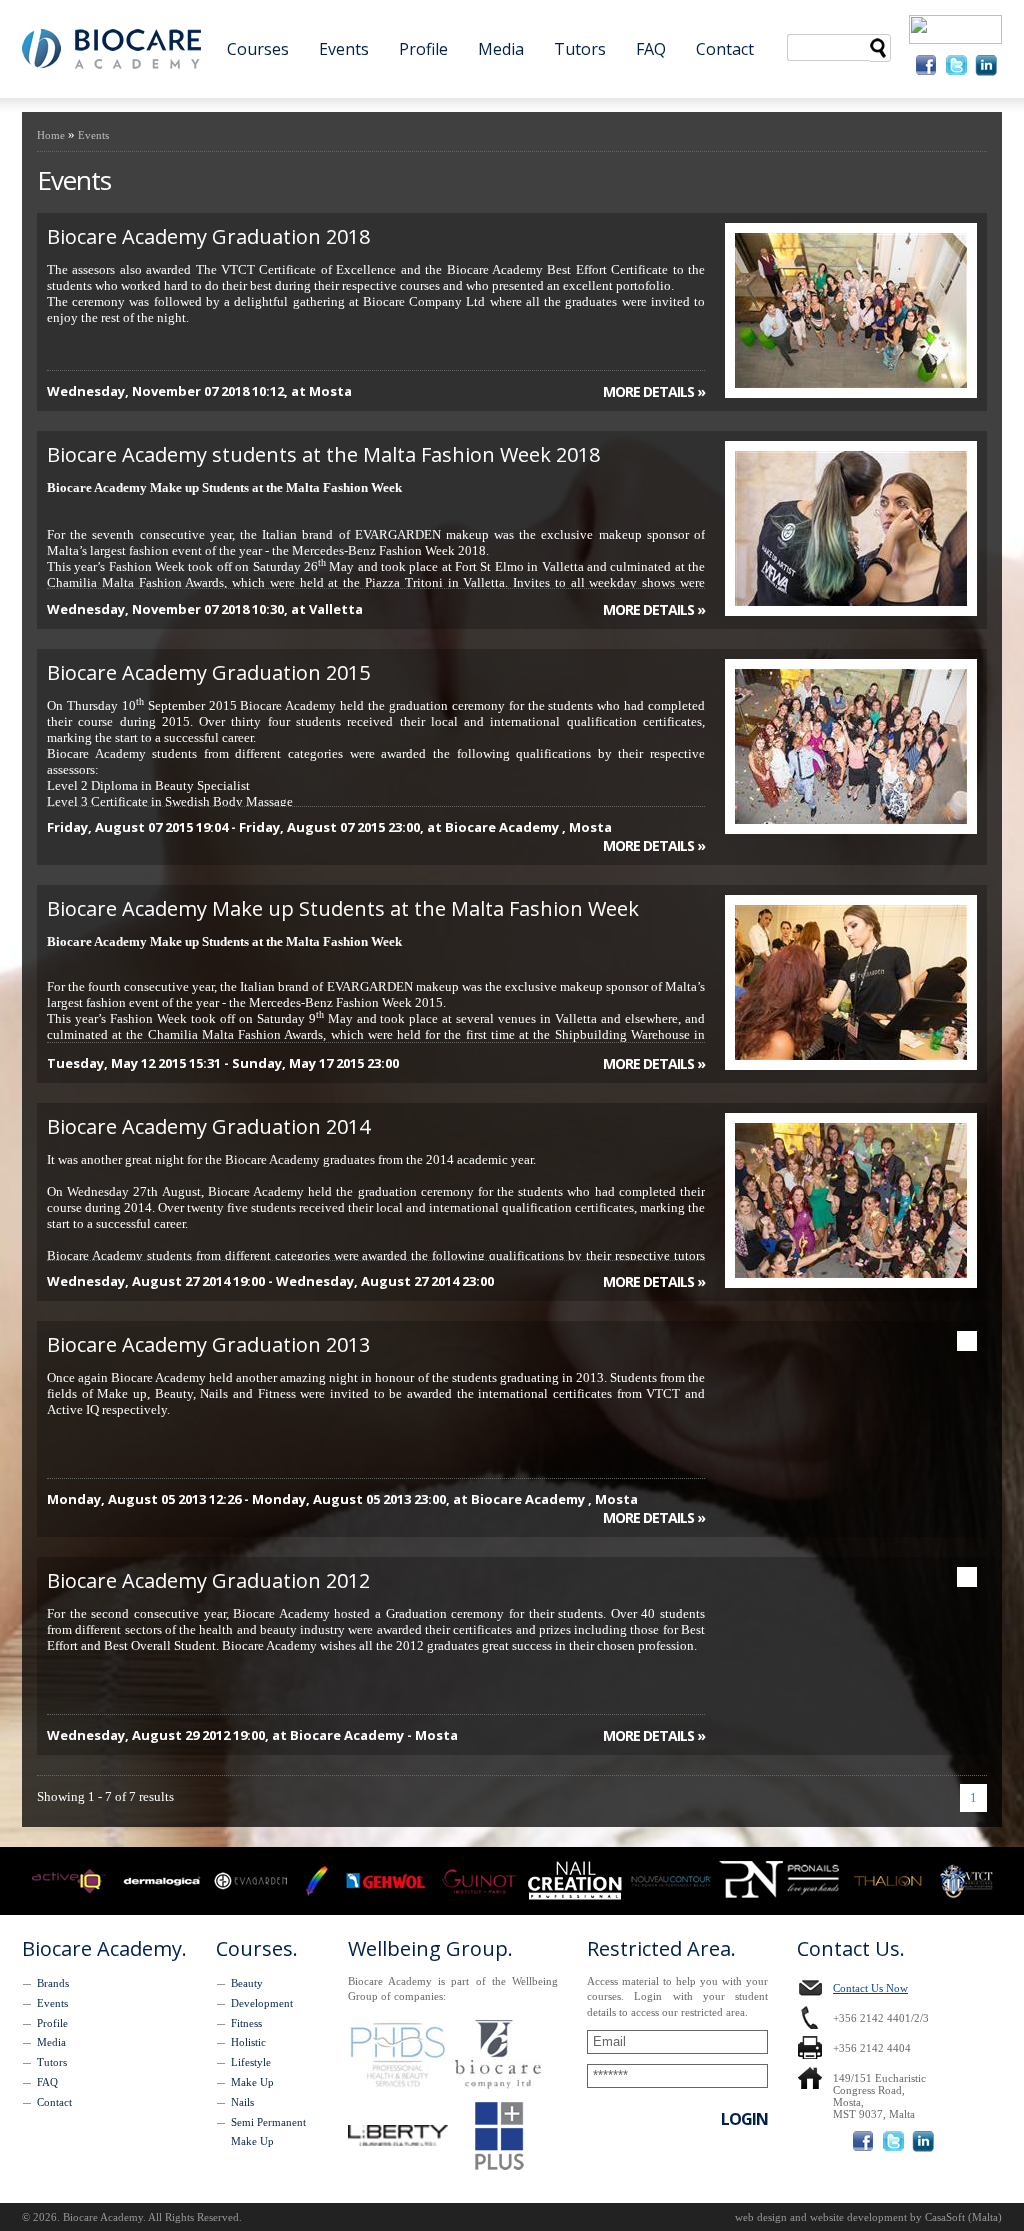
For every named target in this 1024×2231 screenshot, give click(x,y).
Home (51, 135)
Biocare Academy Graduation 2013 (208, 1344)
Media (501, 49)
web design (761, 2217)
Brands (53, 1983)
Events (344, 49)
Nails (242, 2102)
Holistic (248, 2042)
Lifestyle (251, 2062)
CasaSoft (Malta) (963, 2217)
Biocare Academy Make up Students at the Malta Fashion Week (343, 908)
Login (744, 2119)
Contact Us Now (870, 1988)
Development (262, 2003)
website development (858, 2217)
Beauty (247, 1983)
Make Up (252, 2082)
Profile (423, 49)
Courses (258, 49)
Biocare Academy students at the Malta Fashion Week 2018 (323, 454)
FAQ (651, 49)
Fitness (246, 2023)
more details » (654, 391)
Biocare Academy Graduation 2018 (208, 236)
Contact (725, 49)
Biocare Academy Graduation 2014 (208, 1126)
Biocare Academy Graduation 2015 (208, 672)
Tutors (580, 49)
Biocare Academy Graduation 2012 (208, 1580)
